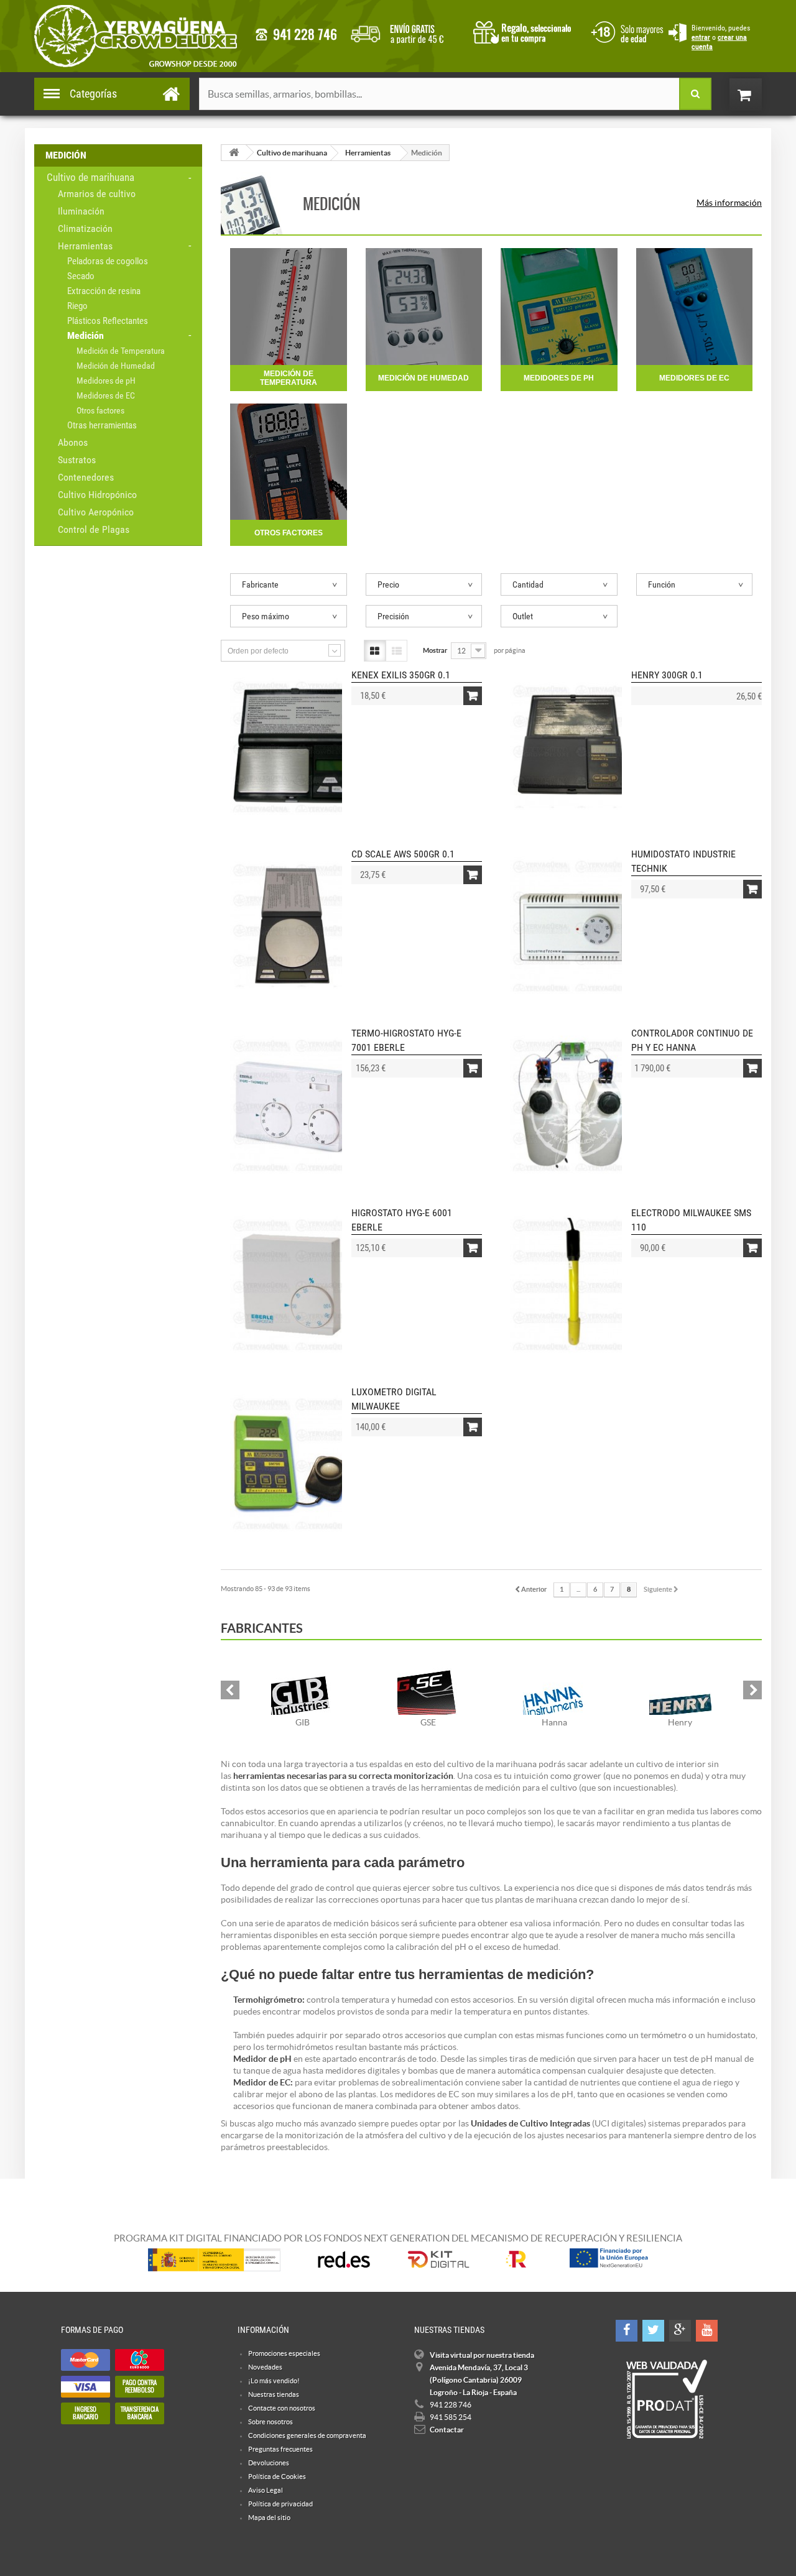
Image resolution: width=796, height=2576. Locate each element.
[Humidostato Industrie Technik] (572, 925)
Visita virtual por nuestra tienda (482, 2355)
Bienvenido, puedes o (721, 37)
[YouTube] (707, 2331)
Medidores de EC (106, 395)
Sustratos (77, 460)
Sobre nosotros (271, 2422)
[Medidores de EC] (695, 307)
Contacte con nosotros (282, 2408)
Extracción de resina (104, 291)
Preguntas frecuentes (280, 2449)
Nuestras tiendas (274, 2394)
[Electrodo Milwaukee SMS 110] (572, 1284)
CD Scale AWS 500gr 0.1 (403, 854)
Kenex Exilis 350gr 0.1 (401, 675)
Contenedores (86, 477)
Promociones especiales (284, 2353)
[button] (230, 1690)
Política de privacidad (280, 2504)
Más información (729, 203)
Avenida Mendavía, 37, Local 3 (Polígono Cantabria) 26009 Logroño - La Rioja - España (479, 2380)
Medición (86, 335)
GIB (303, 1722)
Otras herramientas (102, 425)
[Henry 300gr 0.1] (572, 746)
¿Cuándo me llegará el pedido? (406, 31)
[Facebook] (627, 2331)
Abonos (73, 442)
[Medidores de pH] (559, 307)
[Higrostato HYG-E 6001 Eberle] (292, 1284)
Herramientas (85, 246)
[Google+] (680, 2331)
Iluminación (81, 211)
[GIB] (303, 1684)
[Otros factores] (289, 462)
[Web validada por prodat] (666, 2399)
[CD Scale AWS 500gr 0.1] (292, 925)
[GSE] (429, 1684)
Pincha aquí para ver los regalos (526, 31)
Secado (81, 276)
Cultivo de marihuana (90, 177)
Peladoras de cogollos (108, 261)
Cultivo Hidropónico (97, 495)
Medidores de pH (106, 381)
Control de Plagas (94, 529)
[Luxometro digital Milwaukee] (292, 1463)
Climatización (85, 229)
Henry (680, 1722)
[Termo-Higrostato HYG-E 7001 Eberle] (292, 1104)
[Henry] (681, 1684)
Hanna (554, 1722)
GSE (428, 1722)
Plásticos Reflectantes (108, 321)
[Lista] (396, 651)
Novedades (265, 2367)
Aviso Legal (266, 2490)
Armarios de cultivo (97, 194)
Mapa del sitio (269, 2518)
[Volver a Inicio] (234, 153)
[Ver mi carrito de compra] (758, 95)
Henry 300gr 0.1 (667, 675)
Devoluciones (269, 2463)
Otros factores (100, 410)
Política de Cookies (277, 2477)
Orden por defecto (258, 651)
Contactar (447, 2430)
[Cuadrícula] (375, 651)
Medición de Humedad (116, 366)
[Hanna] (554, 1684)
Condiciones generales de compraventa (625, 31)
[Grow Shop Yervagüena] (136, 36)
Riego (77, 306)
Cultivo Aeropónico (96, 512)
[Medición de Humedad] (424, 307)
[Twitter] (653, 2331)
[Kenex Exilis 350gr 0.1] (292, 746)
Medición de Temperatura (121, 351)
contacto (296, 35)
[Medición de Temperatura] (289, 307)
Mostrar (435, 650)
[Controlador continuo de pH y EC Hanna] (572, 1104)
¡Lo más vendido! (274, 2381)
